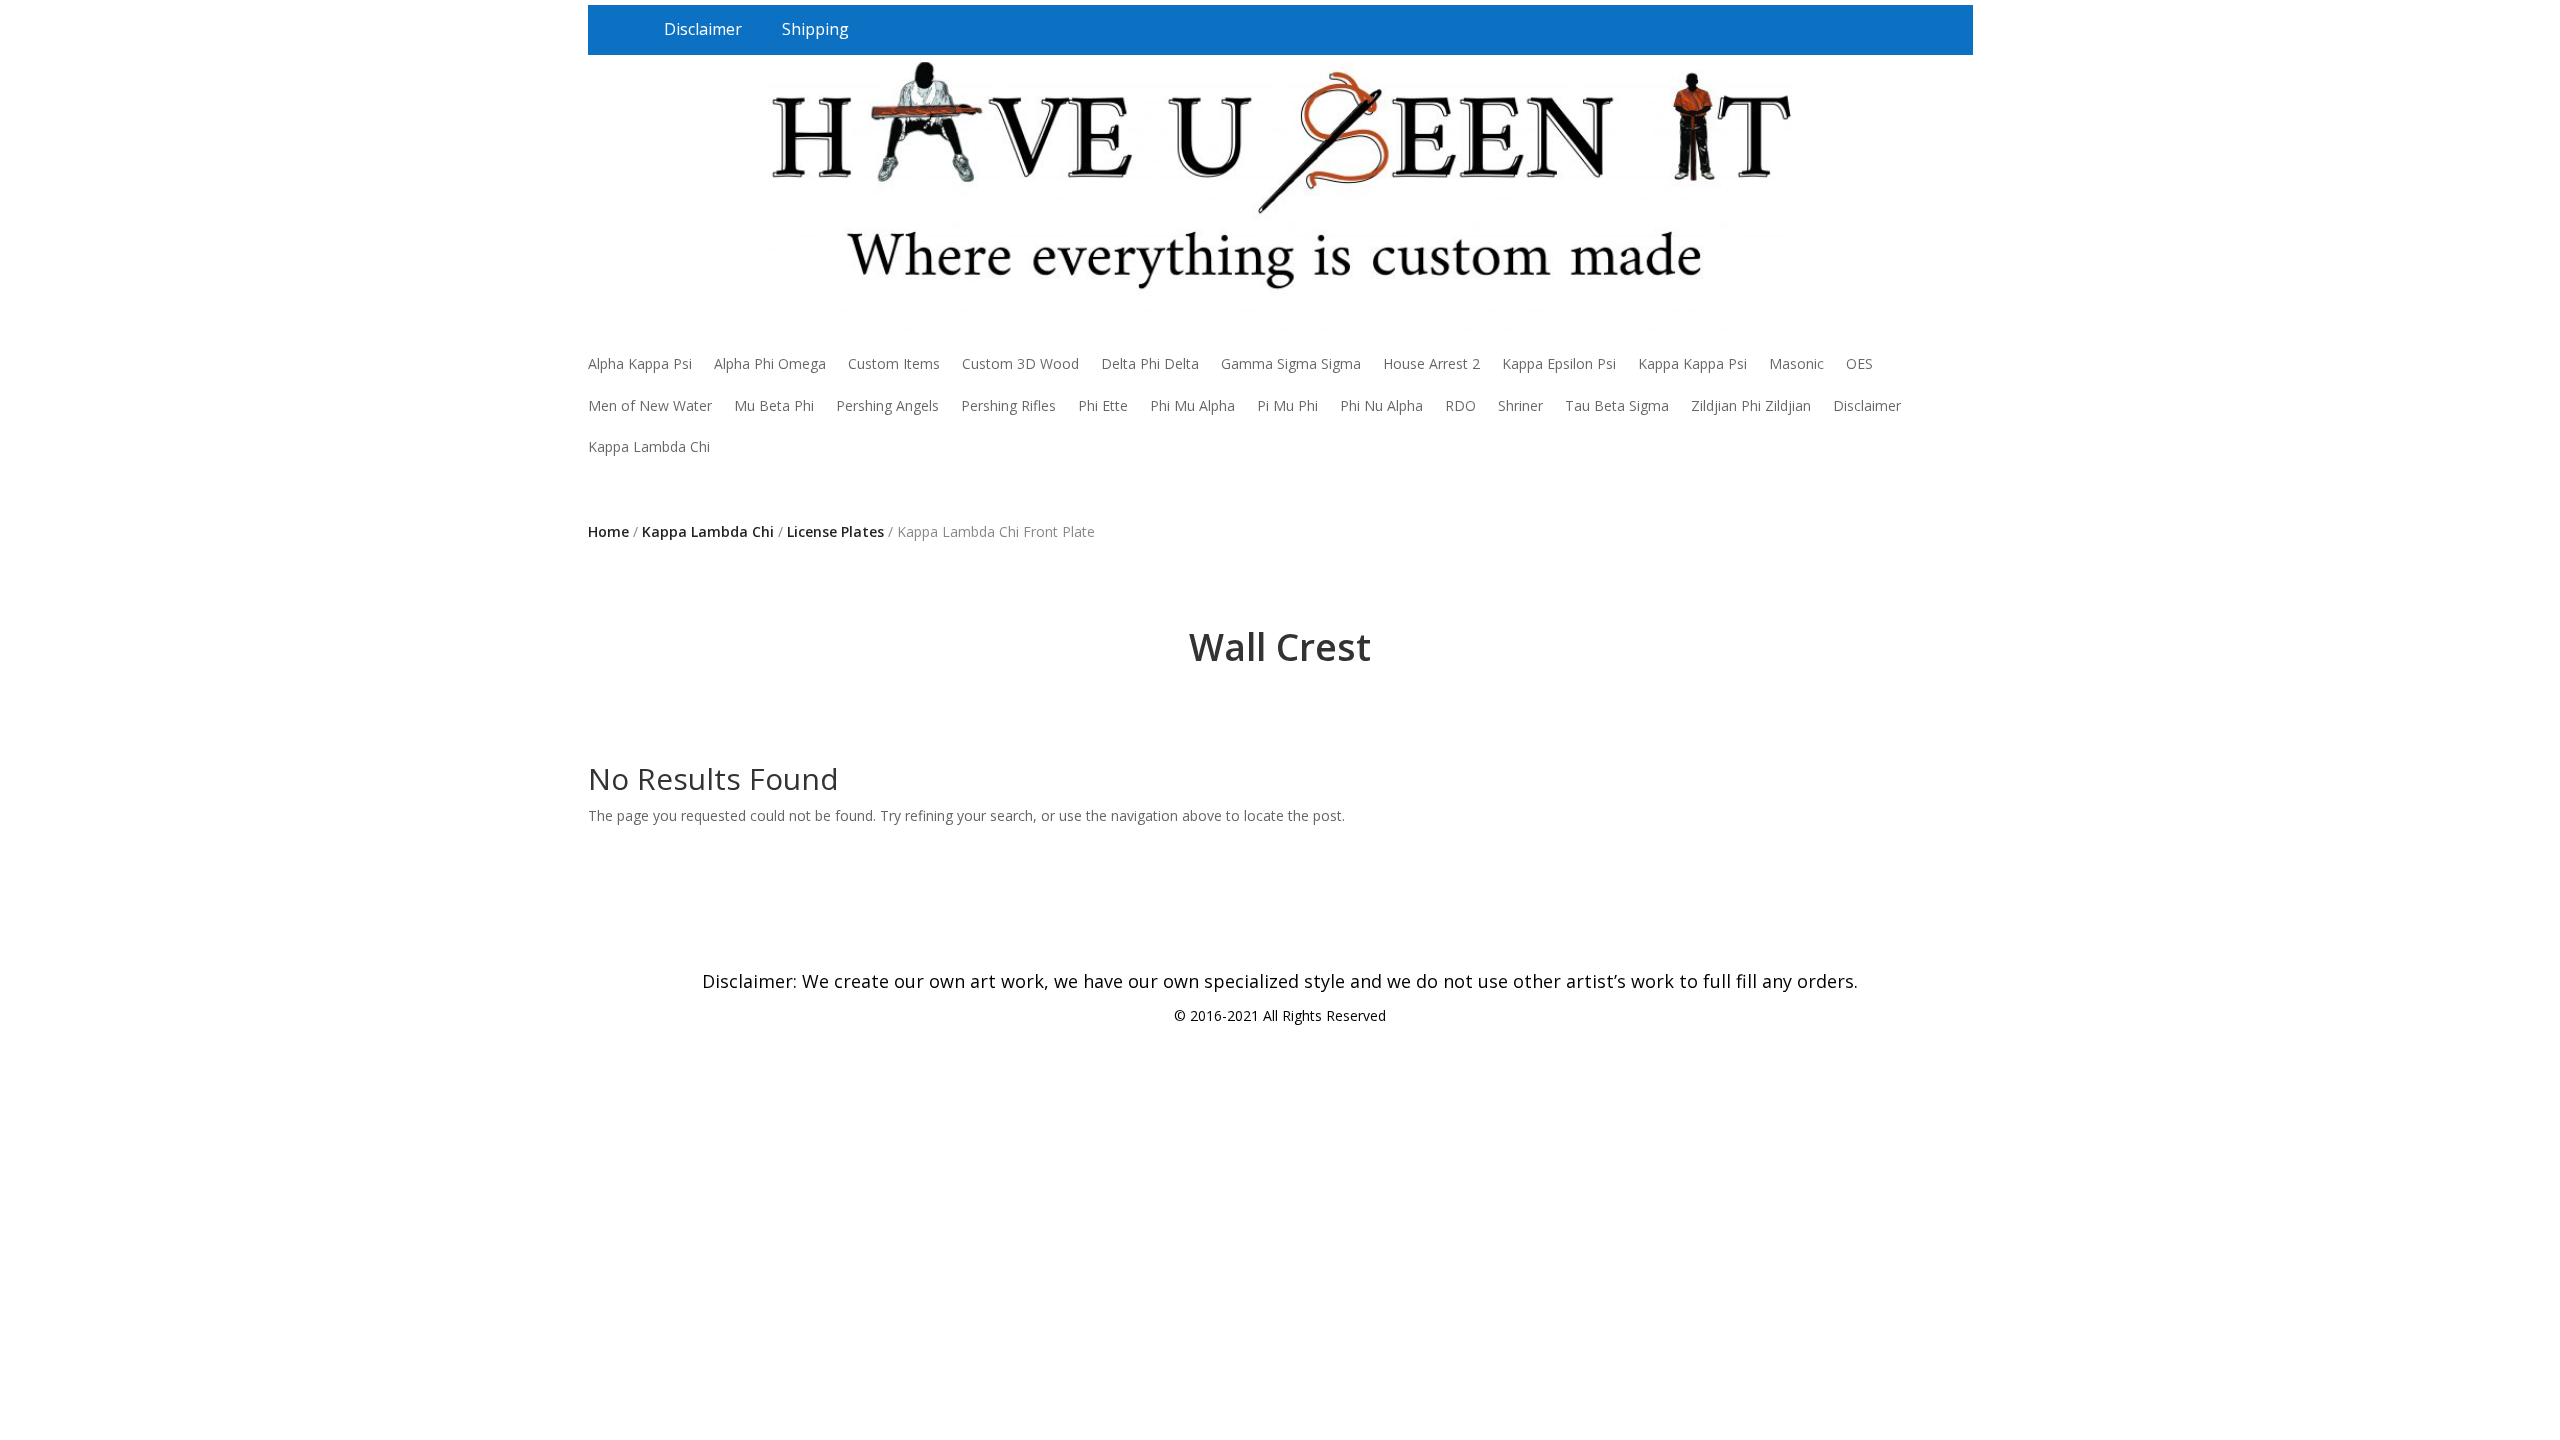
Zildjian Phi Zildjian (1751, 405)
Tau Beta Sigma (1617, 405)
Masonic (1796, 363)
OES (1859, 363)
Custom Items (894, 363)
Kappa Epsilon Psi (1559, 363)
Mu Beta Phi (774, 405)
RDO (1460, 405)
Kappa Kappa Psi (1692, 363)
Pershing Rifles (1008, 405)
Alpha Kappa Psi (640, 363)
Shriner (1520, 405)
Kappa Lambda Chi (649, 446)
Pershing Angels (887, 405)
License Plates (835, 531)
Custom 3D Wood (1020, 363)
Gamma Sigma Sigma (1291, 363)
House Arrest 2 (1431, 363)
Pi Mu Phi (1287, 405)
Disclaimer (703, 29)
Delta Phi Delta (1150, 363)
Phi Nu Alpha (1381, 405)
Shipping (815, 29)
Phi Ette (1103, 405)
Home (608, 531)
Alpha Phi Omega (770, 363)
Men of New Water (650, 405)
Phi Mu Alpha (1192, 405)
